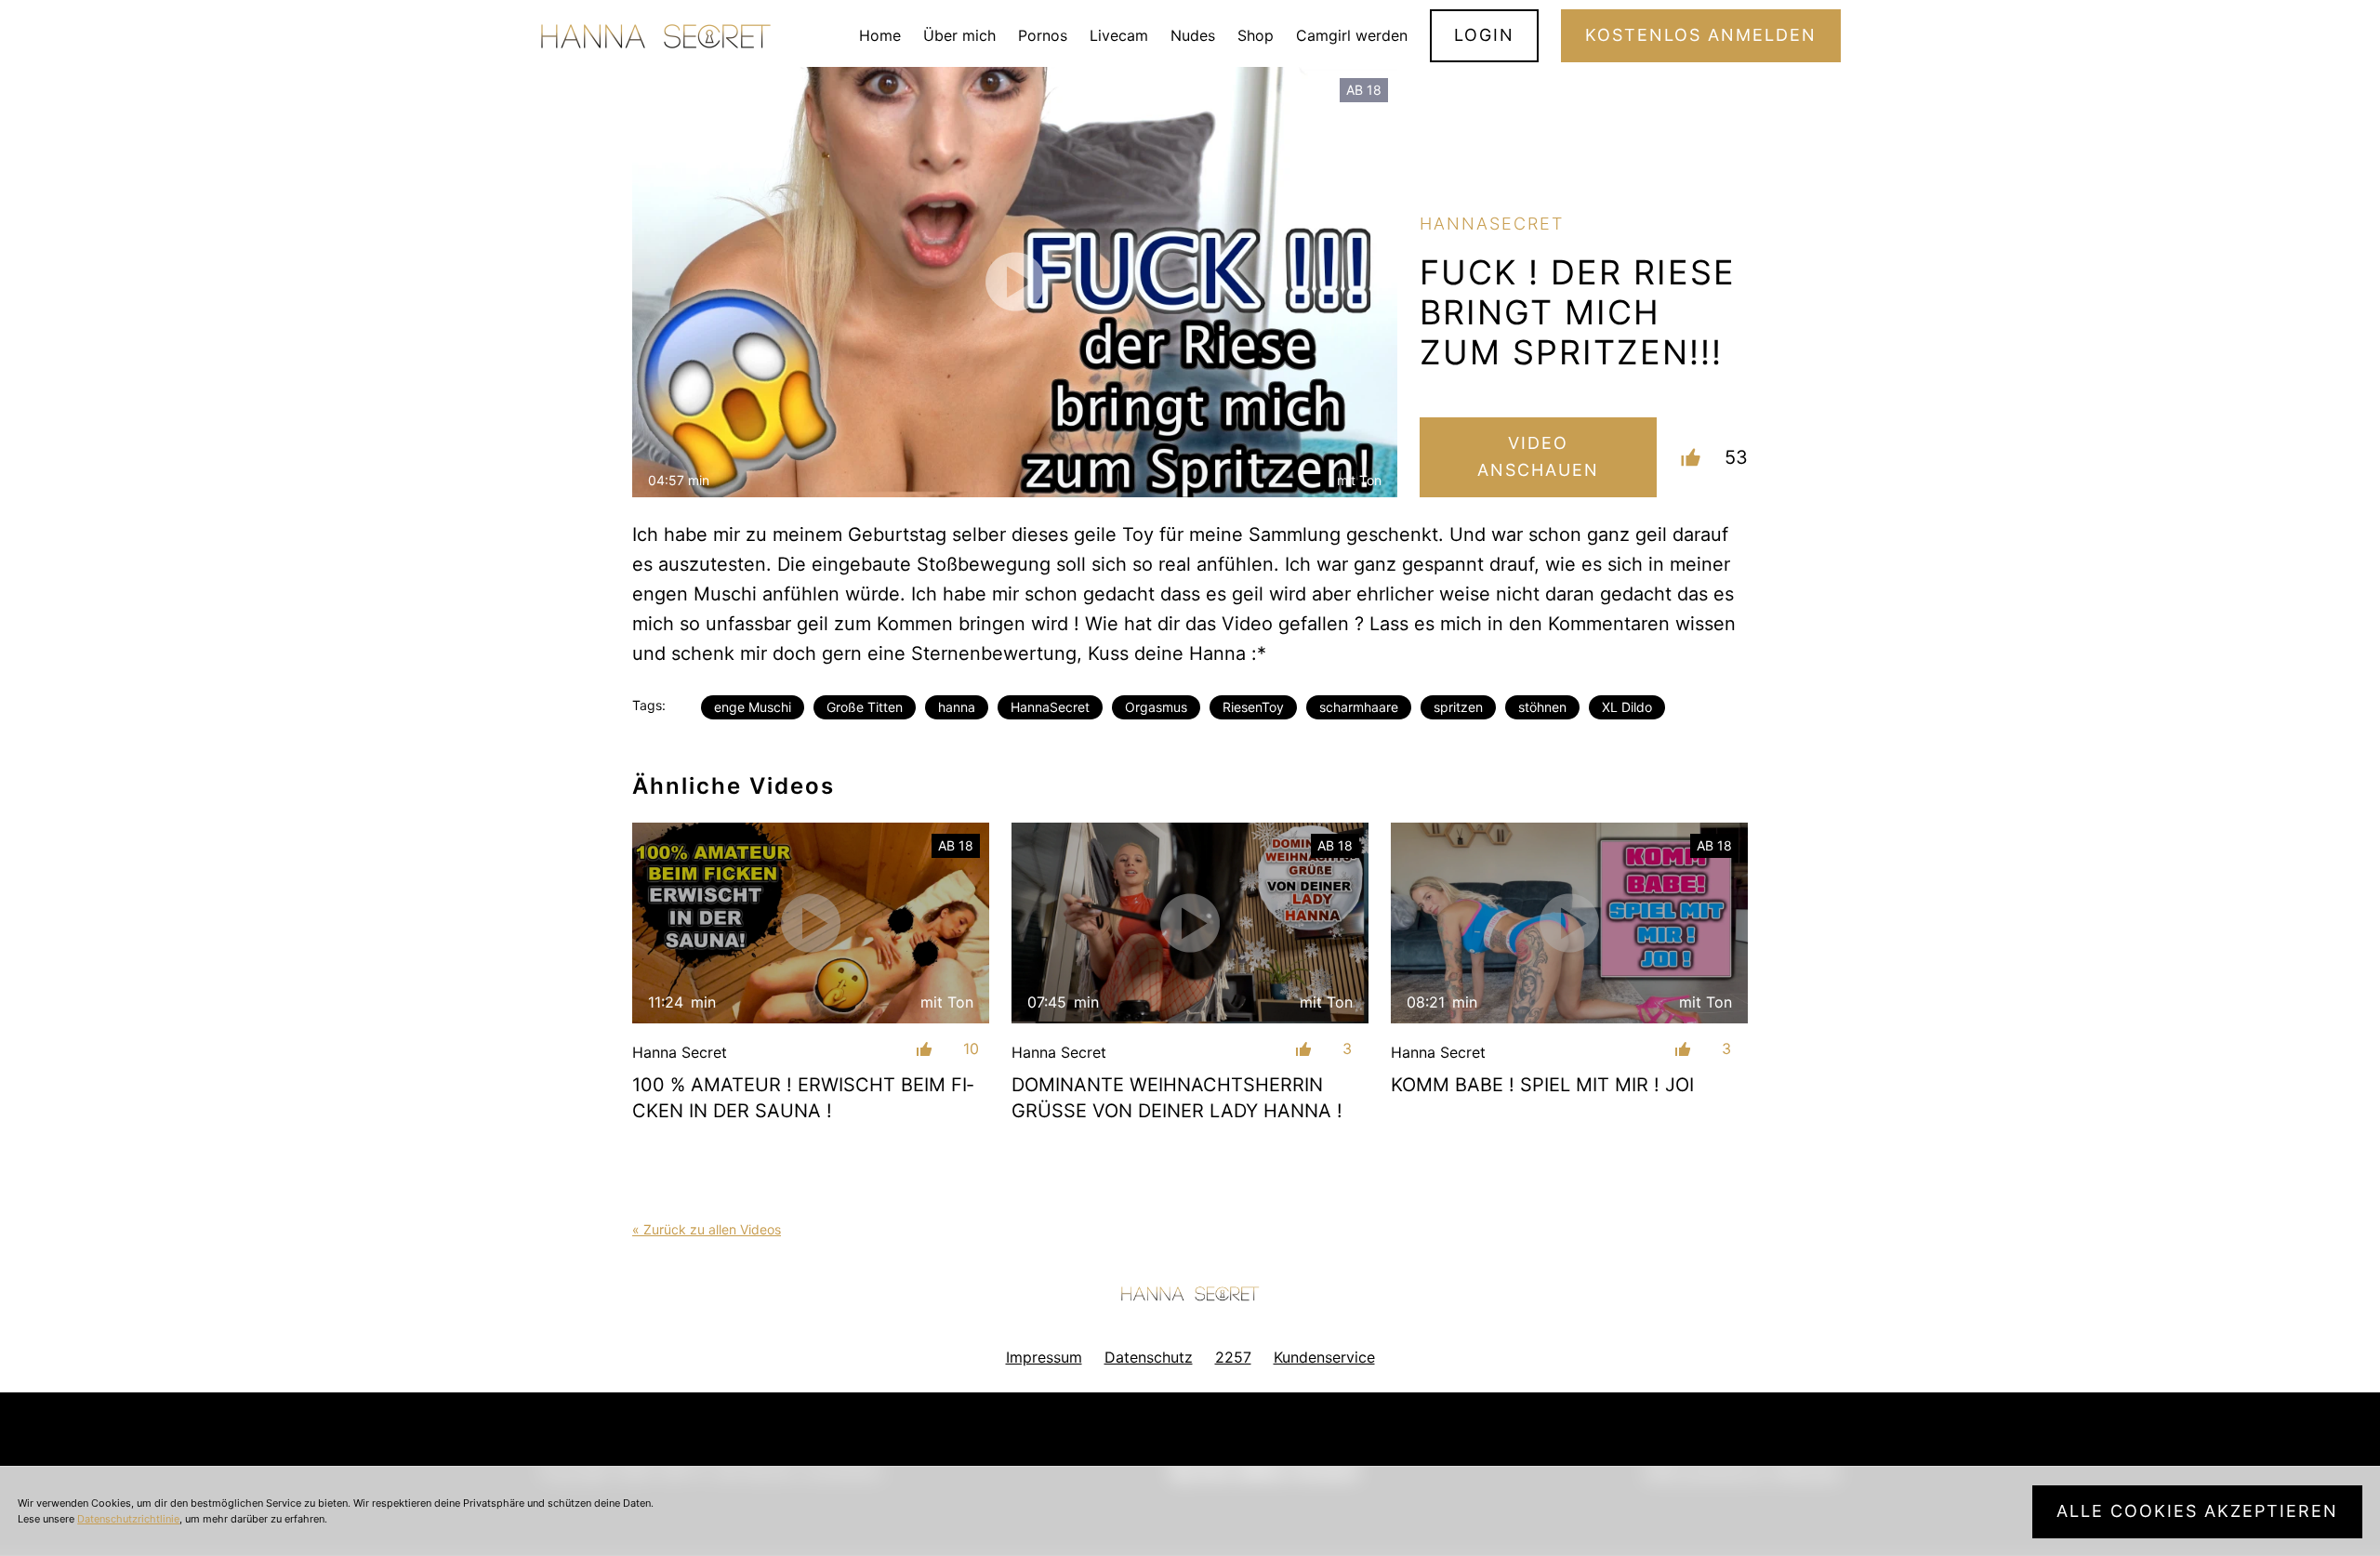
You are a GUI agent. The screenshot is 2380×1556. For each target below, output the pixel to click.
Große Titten (865, 707)
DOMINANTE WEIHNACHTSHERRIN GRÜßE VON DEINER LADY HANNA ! (1177, 1098)
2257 (1233, 1357)
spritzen (1458, 707)
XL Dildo (1627, 707)
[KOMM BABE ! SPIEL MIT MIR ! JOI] (1569, 923)
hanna (957, 707)
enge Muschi (753, 707)
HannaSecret (1050, 707)
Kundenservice (1324, 1357)
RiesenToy (1253, 707)
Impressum (1044, 1357)
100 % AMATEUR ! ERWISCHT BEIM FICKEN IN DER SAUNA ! (803, 1098)
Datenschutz (1149, 1357)
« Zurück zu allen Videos (707, 1229)
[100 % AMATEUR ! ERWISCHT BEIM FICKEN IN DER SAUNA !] (811, 923)
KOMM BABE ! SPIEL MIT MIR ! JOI (1542, 1085)
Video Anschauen (1538, 456)
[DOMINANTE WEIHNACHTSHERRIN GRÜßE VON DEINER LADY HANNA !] (1190, 923)
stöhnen (1542, 707)
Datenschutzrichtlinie (128, 1519)
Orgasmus (1156, 707)
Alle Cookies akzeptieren (2197, 1511)
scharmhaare (1359, 707)
